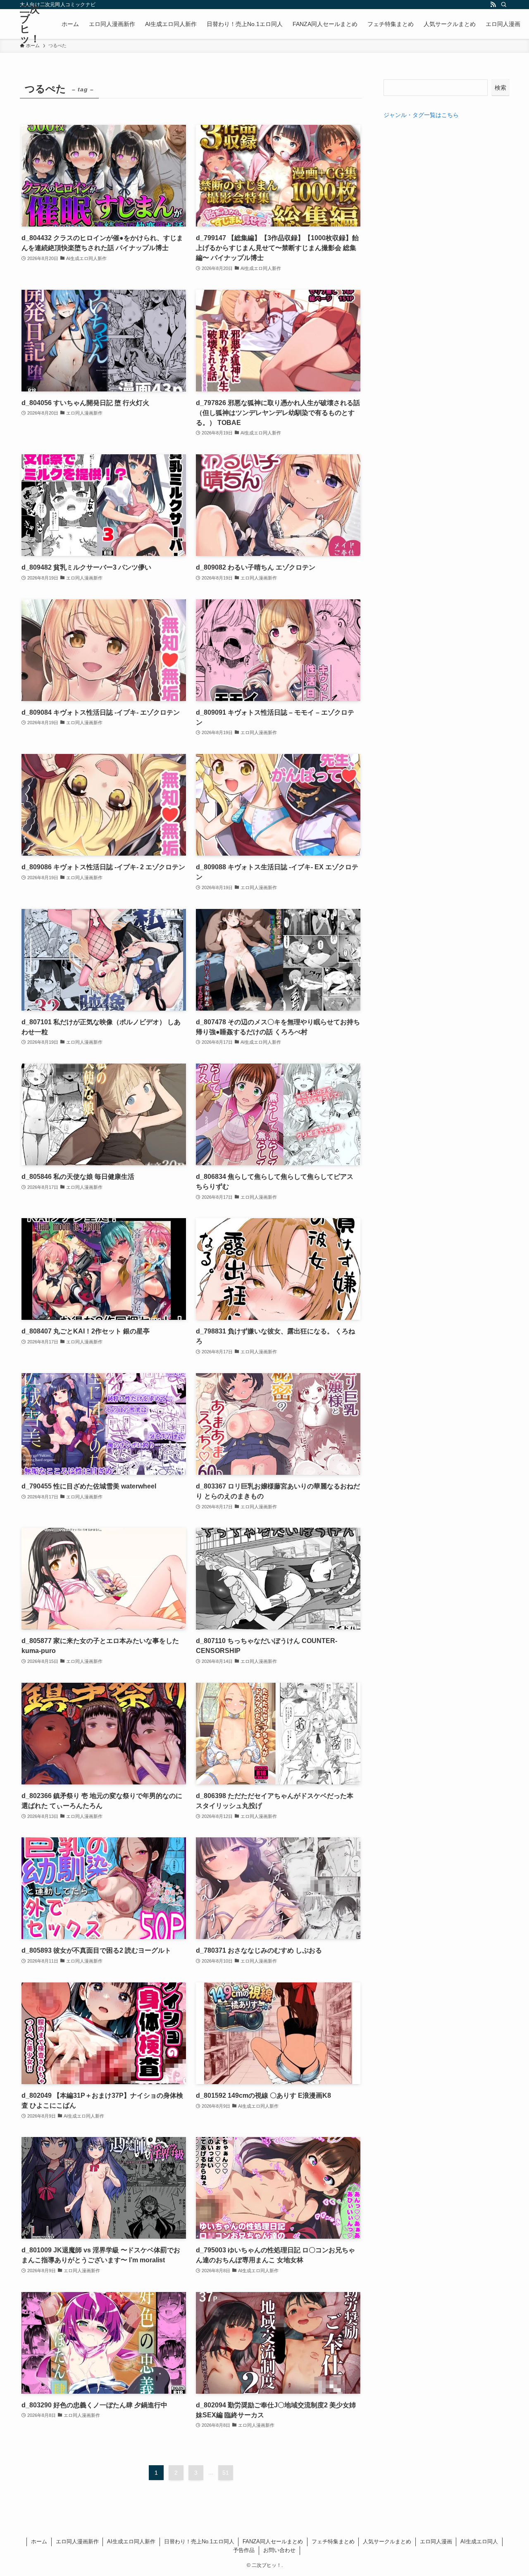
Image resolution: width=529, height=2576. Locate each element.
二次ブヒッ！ (30, 24)
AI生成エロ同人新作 (131, 2541)
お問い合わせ (279, 2550)
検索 (500, 88)
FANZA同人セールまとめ (273, 2541)
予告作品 (244, 2550)
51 (226, 2473)
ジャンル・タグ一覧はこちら (421, 115)
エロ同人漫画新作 (77, 2541)
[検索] (504, 5)
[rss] (493, 5)
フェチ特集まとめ (333, 2541)
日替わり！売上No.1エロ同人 (199, 2541)
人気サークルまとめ (387, 2541)
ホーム (39, 2541)
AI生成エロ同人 (479, 2541)
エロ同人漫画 (436, 2541)
